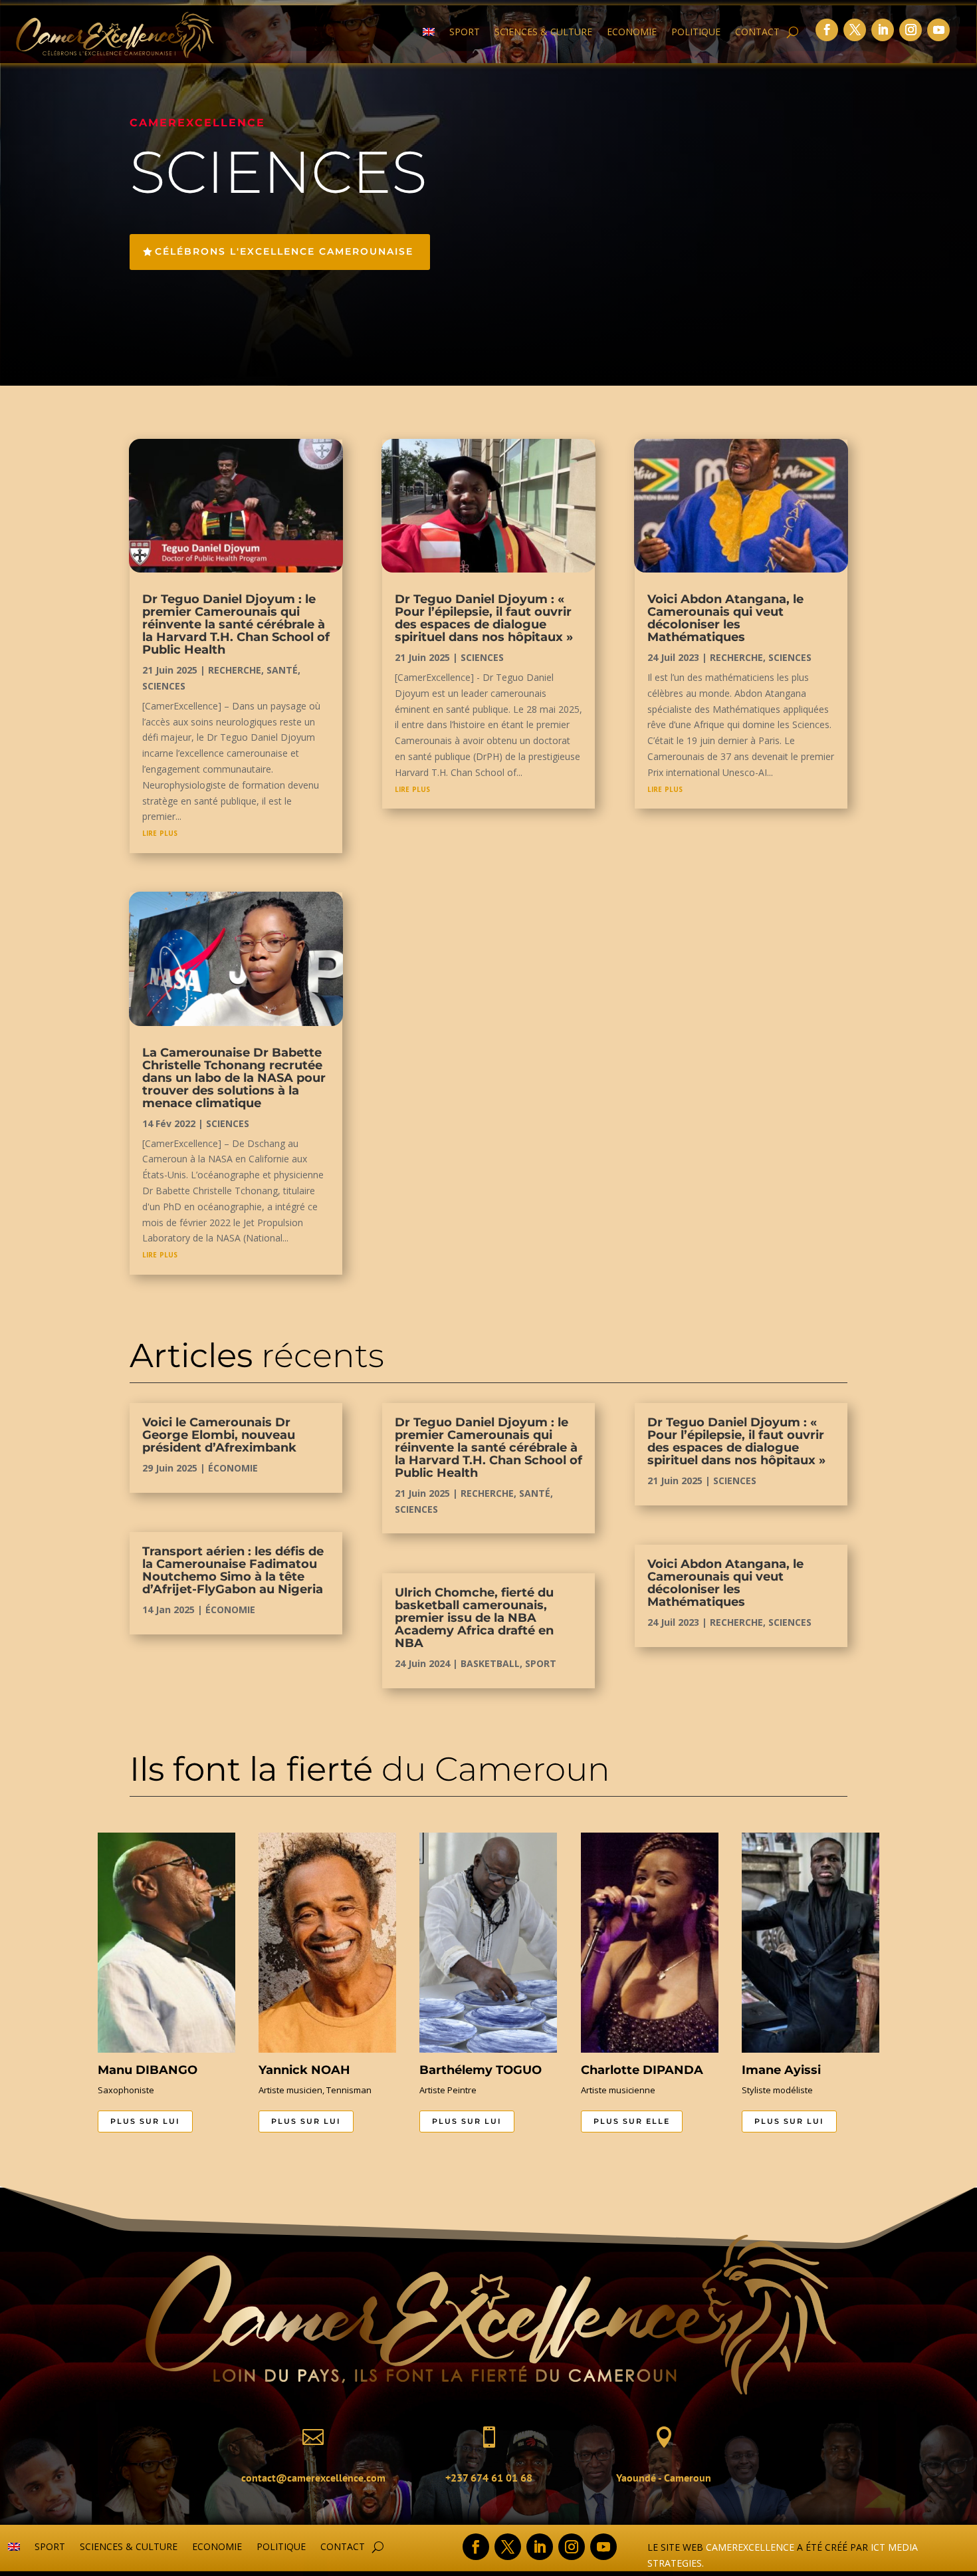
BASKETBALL (490, 1663)
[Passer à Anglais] (429, 35)
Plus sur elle (632, 2121)
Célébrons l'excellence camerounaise (284, 251)
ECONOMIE (632, 33)
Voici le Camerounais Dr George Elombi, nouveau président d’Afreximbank (219, 1435)
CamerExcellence (750, 2547)
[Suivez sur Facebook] (827, 30)
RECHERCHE (235, 670)
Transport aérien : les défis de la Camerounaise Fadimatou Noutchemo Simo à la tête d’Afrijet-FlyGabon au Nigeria (233, 1570)
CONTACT (757, 33)
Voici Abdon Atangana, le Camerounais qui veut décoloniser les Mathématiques (725, 618)
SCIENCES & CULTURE (543, 33)
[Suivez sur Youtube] (938, 30)
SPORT (465, 33)
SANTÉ (282, 670)
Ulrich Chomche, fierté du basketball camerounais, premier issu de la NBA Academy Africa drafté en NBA (474, 1618)
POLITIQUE (696, 33)
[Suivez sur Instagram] (911, 30)
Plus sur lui (145, 2121)
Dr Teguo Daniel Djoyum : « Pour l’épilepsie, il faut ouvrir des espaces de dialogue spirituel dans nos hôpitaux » (484, 618)
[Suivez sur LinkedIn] (883, 30)
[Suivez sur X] (855, 30)
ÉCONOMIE (233, 1468)
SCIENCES (164, 686)
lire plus (160, 832)
